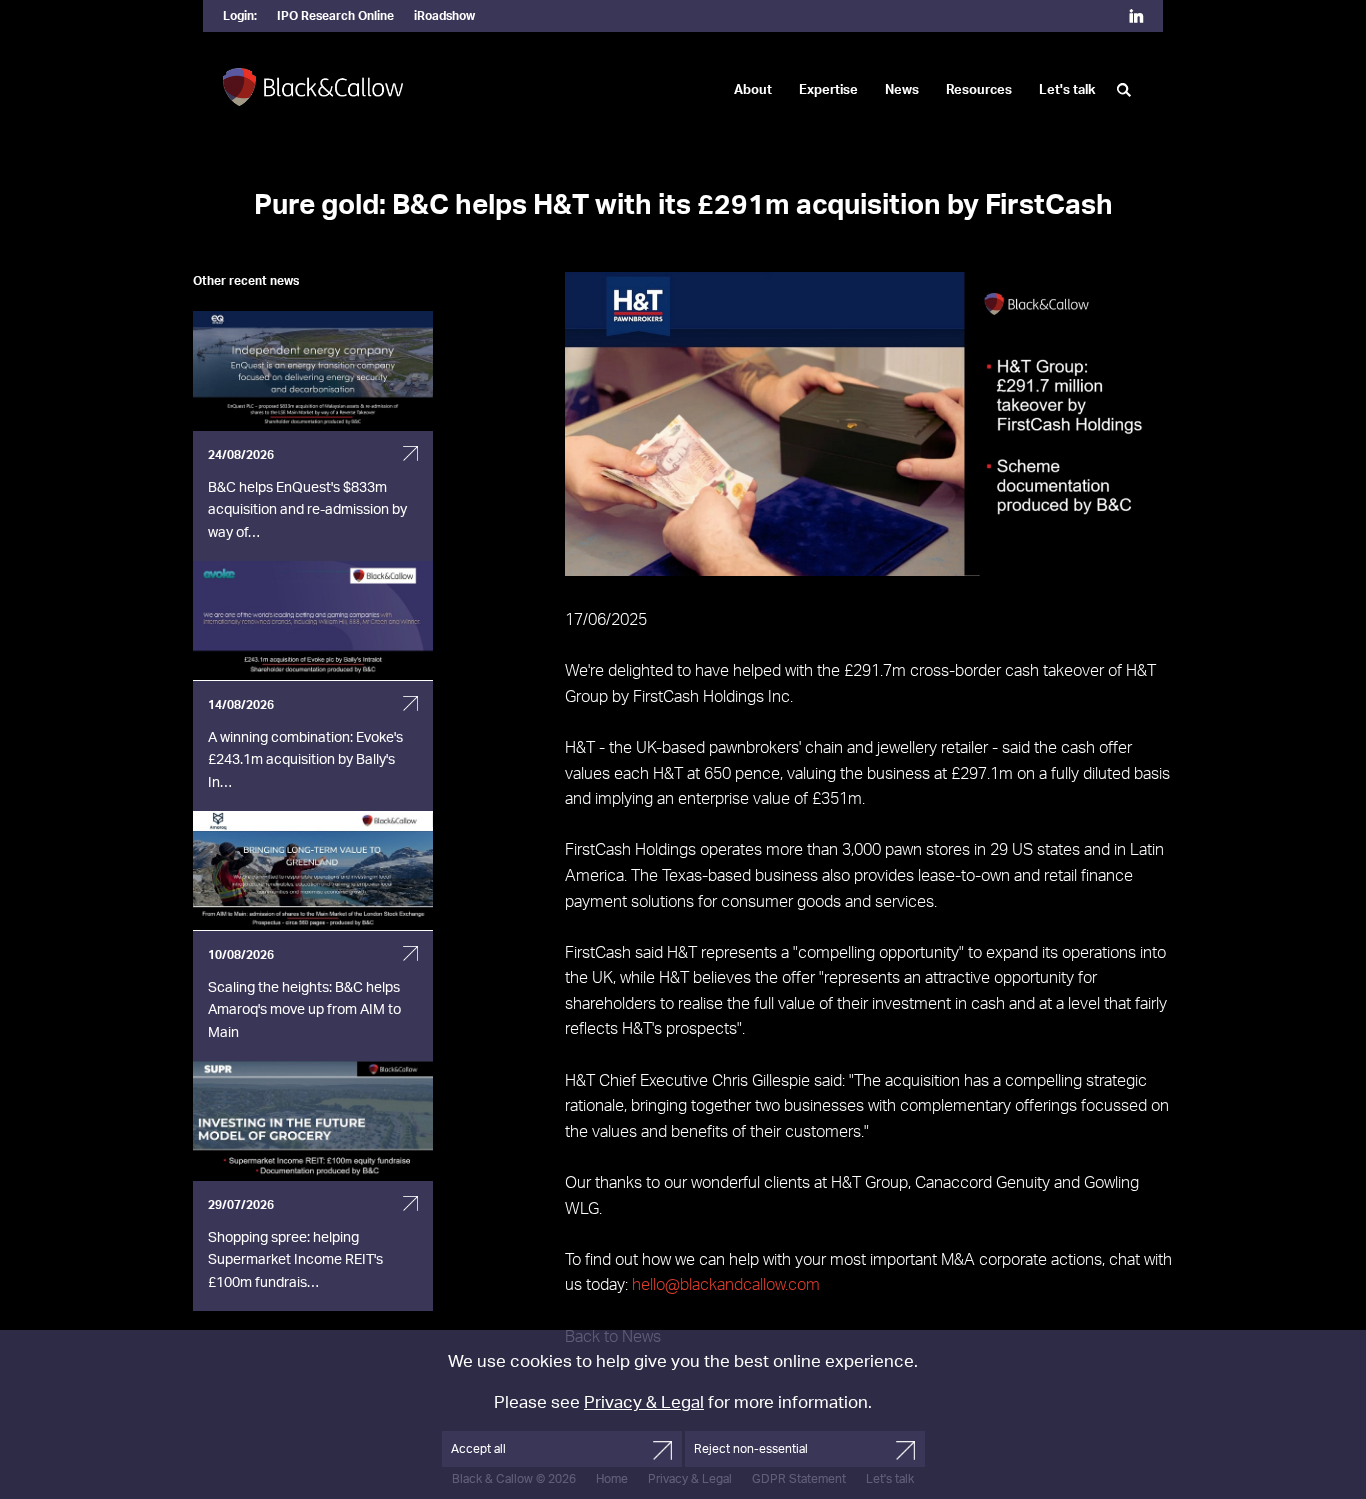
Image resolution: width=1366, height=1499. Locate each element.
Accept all (478, 1449)
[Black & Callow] (313, 88)
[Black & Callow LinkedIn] (1136, 18)
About (753, 90)
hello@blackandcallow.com (726, 1285)
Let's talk (1067, 90)
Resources (979, 90)
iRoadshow (444, 16)
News (902, 90)
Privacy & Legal (644, 1402)
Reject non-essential (751, 1449)
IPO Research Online (335, 16)
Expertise (828, 90)
